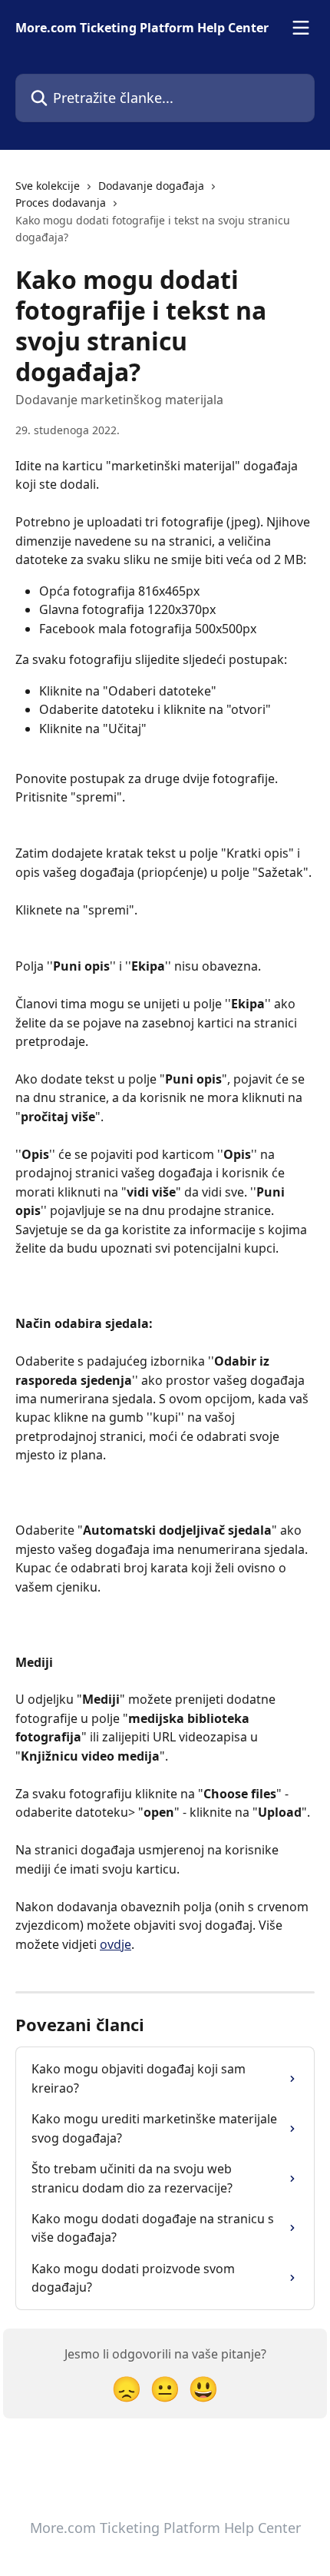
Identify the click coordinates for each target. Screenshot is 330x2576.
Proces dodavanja (61, 202)
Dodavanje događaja (151, 186)
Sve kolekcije (48, 186)
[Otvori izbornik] (301, 28)
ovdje (115, 1944)
